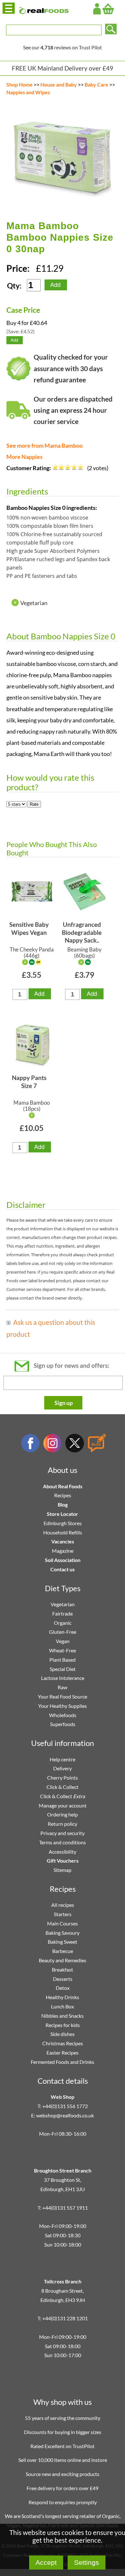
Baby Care (96, 84)
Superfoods (63, 1724)
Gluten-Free (63, 1632)
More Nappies (25, 457)
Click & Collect (63, 1787)
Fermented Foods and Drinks (63, 2062)
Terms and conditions (63, 1842)
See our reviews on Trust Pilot (63, 47)
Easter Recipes (63, 2052)
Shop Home (20, 84)
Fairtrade (63, 1613)
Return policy (63, 1824)
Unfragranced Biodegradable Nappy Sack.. (82, 932)
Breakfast (63, 1969)
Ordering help (63, 1814)
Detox (63, 1988)
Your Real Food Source (63, 1696)
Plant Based (63, 1660)
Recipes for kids (63, 2025)
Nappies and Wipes (28, 92)
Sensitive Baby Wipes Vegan (29, 928)
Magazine (63, 1551)
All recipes (63, 1905)
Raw (63, 1687)
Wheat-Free (63, 1650)
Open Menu (9, 8)
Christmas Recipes (63, 2043)
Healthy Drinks (63, 1997)
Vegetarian (63, 1604)
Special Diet (63, 1669)
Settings (87, 2562)
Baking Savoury (63, 1933)
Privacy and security (63, 1833)
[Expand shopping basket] (108, 9)
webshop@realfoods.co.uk (65, 2115)
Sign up (64, 1403)
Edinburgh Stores (63, 1523)
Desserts (63, 1979)
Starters (63, 1914)
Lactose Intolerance (63, 1678)
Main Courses (63, 1923)
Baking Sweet (63, 1942)
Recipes (63, 1495)
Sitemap (63, 1870)
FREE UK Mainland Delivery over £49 (63, 68)
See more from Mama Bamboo (45, 446)
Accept (46, 2562)
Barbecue (63, 1951)
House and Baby (59, 84)
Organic (63, 1623)
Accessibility (63, 1852)
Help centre (63, 1759)
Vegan (63, 1641)
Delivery (63, 1768)
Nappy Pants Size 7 (29, 1082)
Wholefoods (63, 1715)
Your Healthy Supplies (63, 1706)
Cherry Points (63, 1778)
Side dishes (63, 2034)
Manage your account (63, 1805)
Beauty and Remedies (63, 1960)
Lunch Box (63, 2006)
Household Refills (63, 1532)
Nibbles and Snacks (63, 2016)
